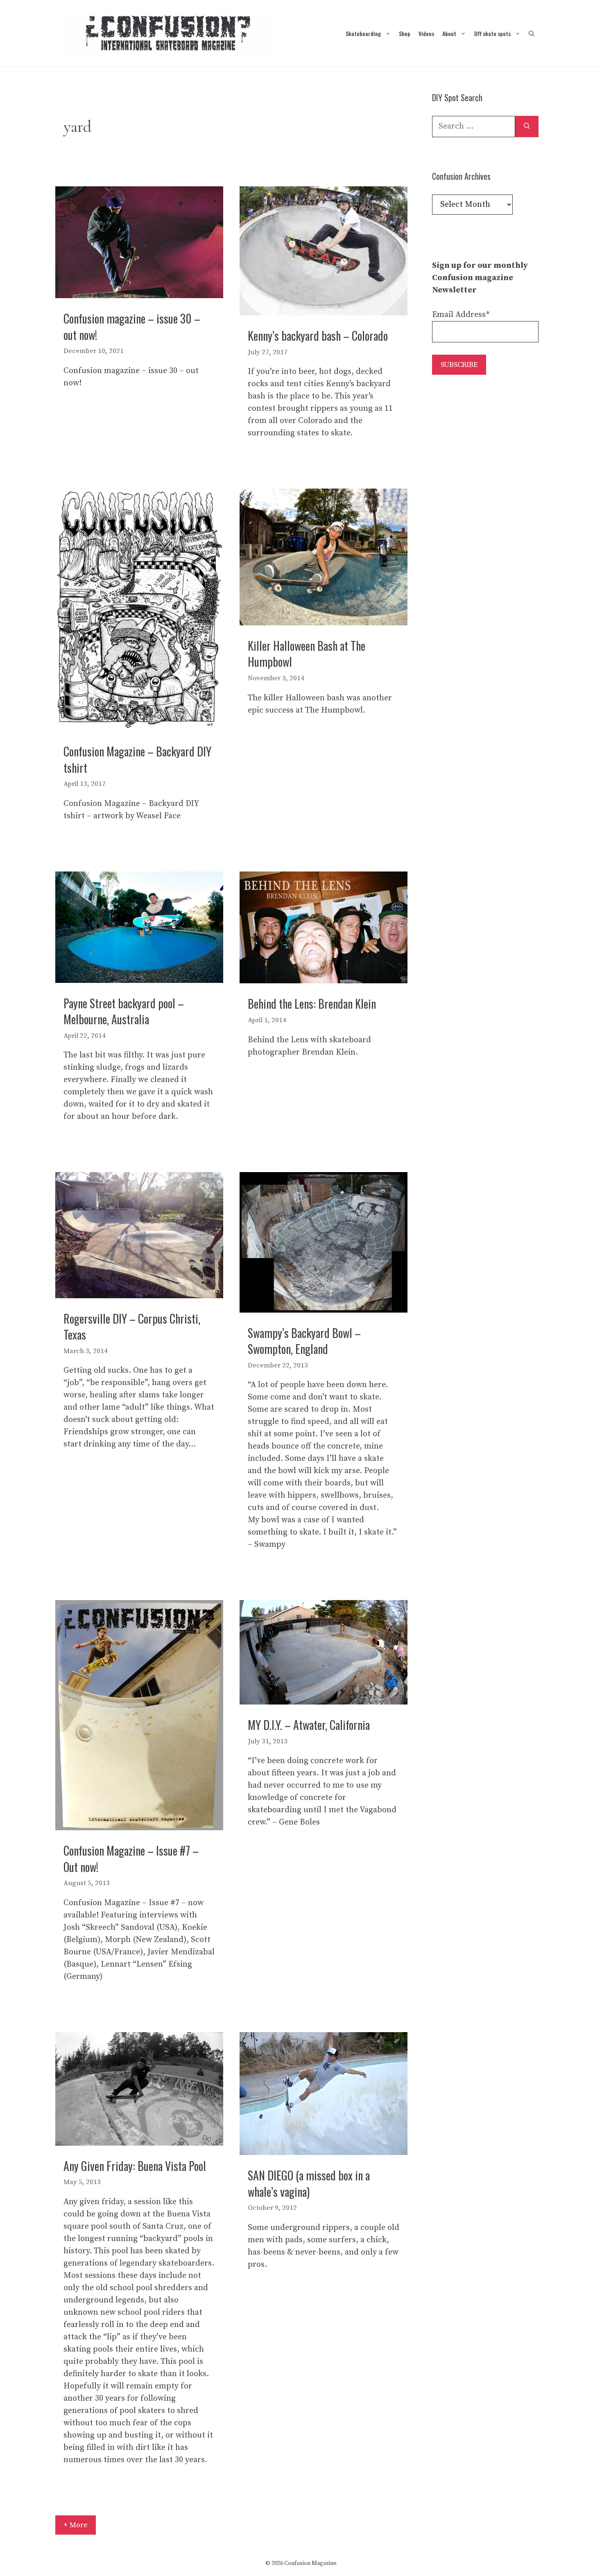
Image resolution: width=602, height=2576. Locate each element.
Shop (405, 33)
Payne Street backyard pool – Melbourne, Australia (124, 1011)
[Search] (527, 127)
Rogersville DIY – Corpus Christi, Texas (132, 1326)
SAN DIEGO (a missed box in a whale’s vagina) (309, 2183)
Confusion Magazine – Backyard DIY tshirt (137, 759)
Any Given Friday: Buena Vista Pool (135, 2166)
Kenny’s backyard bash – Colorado (318, 336)
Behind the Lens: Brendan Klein (312, 1004)
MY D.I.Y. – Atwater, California (309, 1725)
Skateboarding (363, 33)
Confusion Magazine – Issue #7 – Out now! (131, 1858)
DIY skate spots (492, 33)
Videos (426, 33)
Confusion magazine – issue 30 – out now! (132, 326)
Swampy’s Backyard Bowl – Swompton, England (304, 1341)
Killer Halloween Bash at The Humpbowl (307, 654)
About (449, 33)
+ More (76, 2525)
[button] (532, 33)
